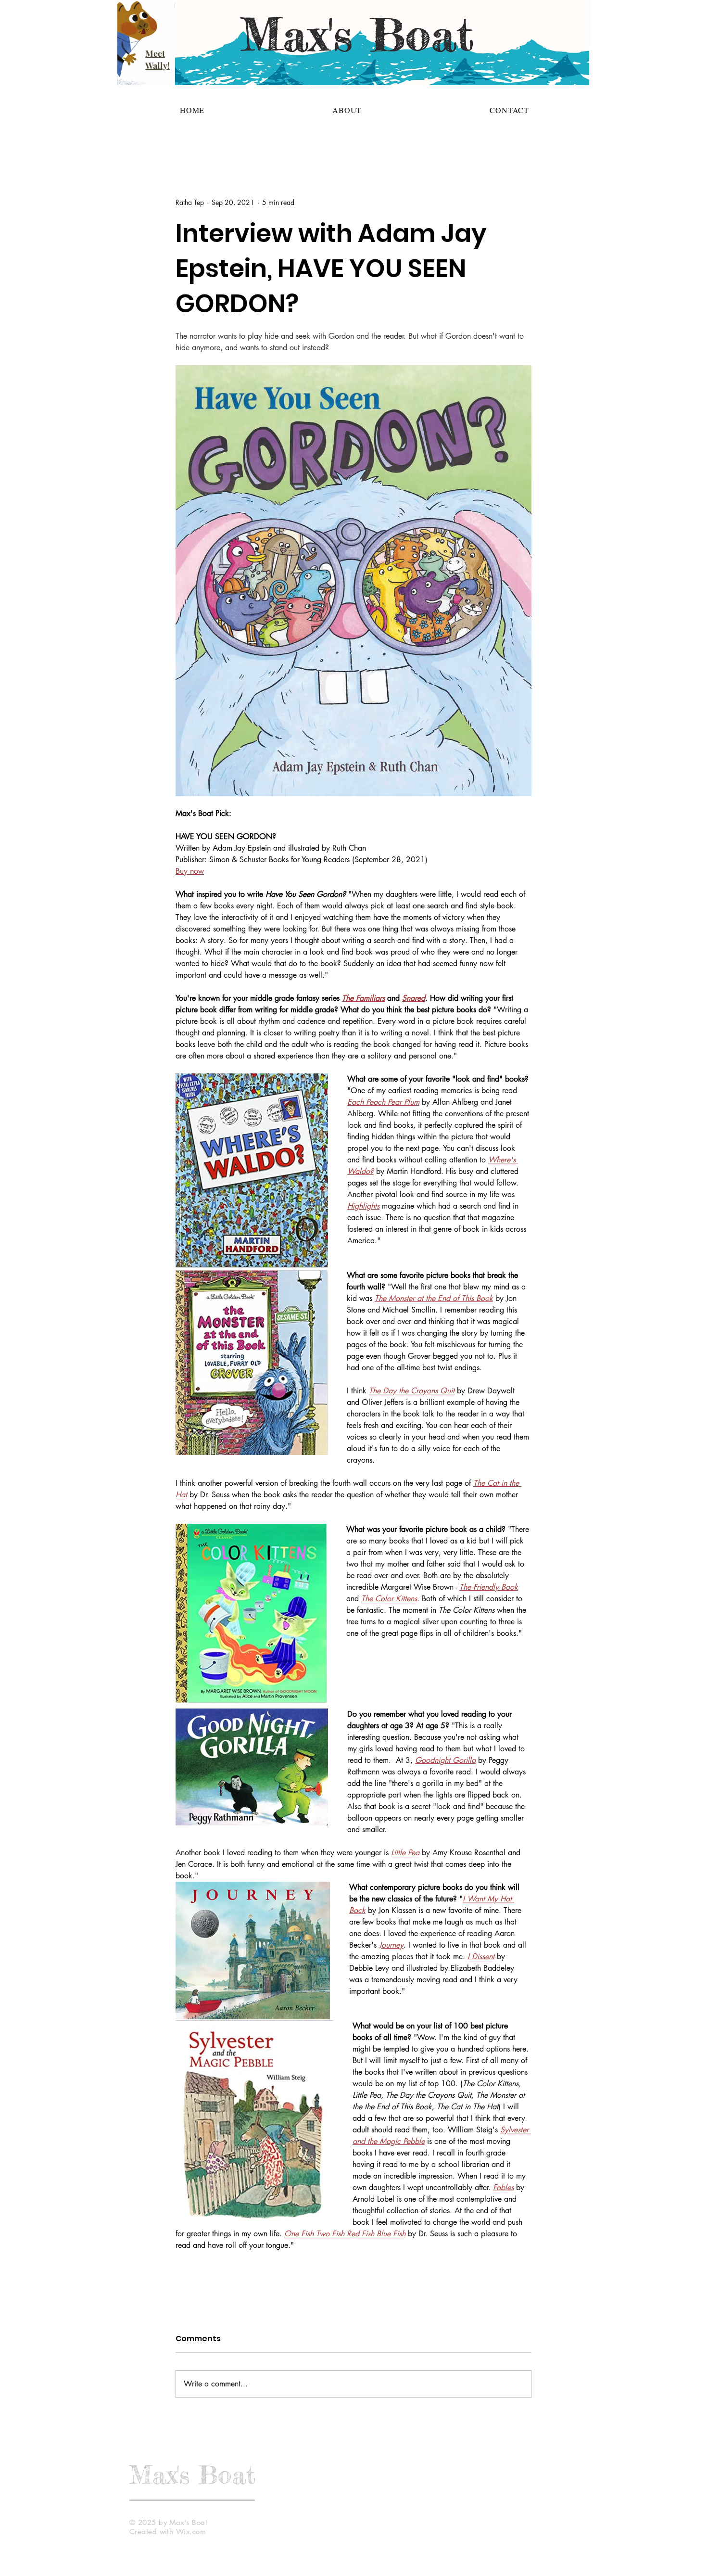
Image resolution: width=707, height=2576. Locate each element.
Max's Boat (192, 2474)
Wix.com (191, 2531)
